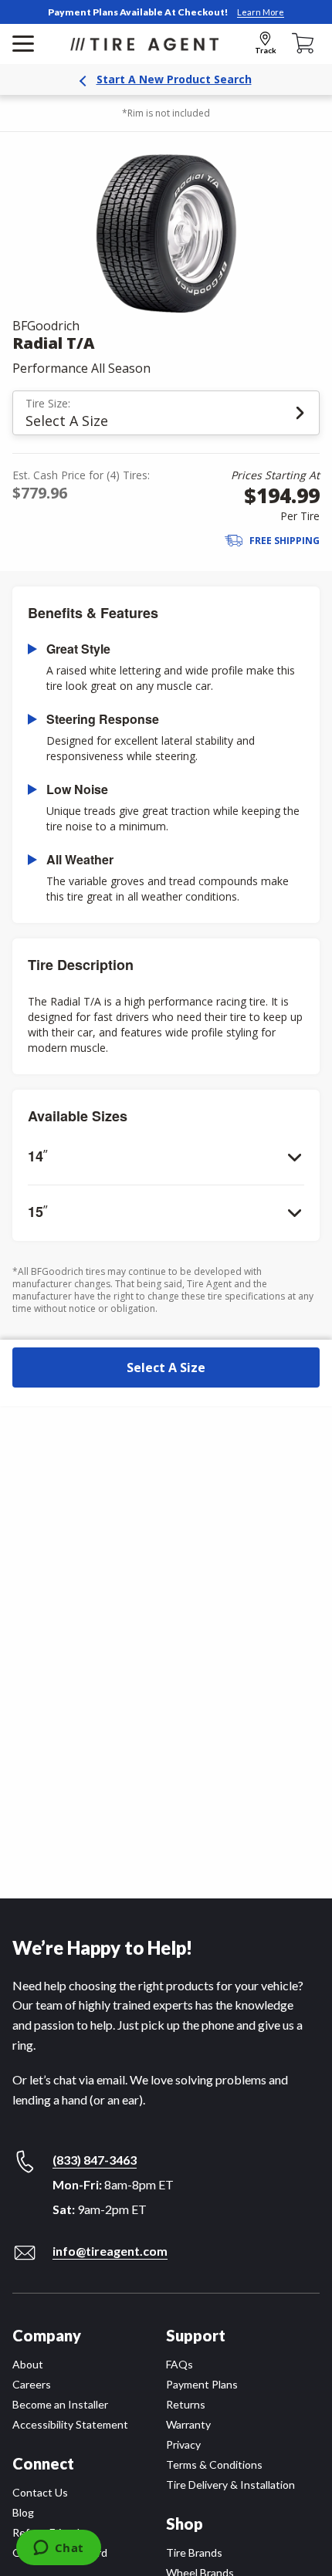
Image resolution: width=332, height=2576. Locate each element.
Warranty (188, 2424)
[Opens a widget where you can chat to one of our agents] (58, 2549)
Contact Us (40, 2492)
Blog (23, 2512)
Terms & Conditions (214, 2464)
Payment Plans (202, 2384)
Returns (186, 2404)
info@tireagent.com (110, 2251)
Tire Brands (194, 2552)
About (28, 2364)
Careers (32, 2384)
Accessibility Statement (70, 2424)
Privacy (183, 2444)
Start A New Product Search (174, 79)
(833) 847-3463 (95, 2160)
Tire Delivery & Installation (230, 2485)
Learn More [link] (261, 12)
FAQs (180, 2364)
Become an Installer (60, 2404)
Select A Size (166, 1367)
